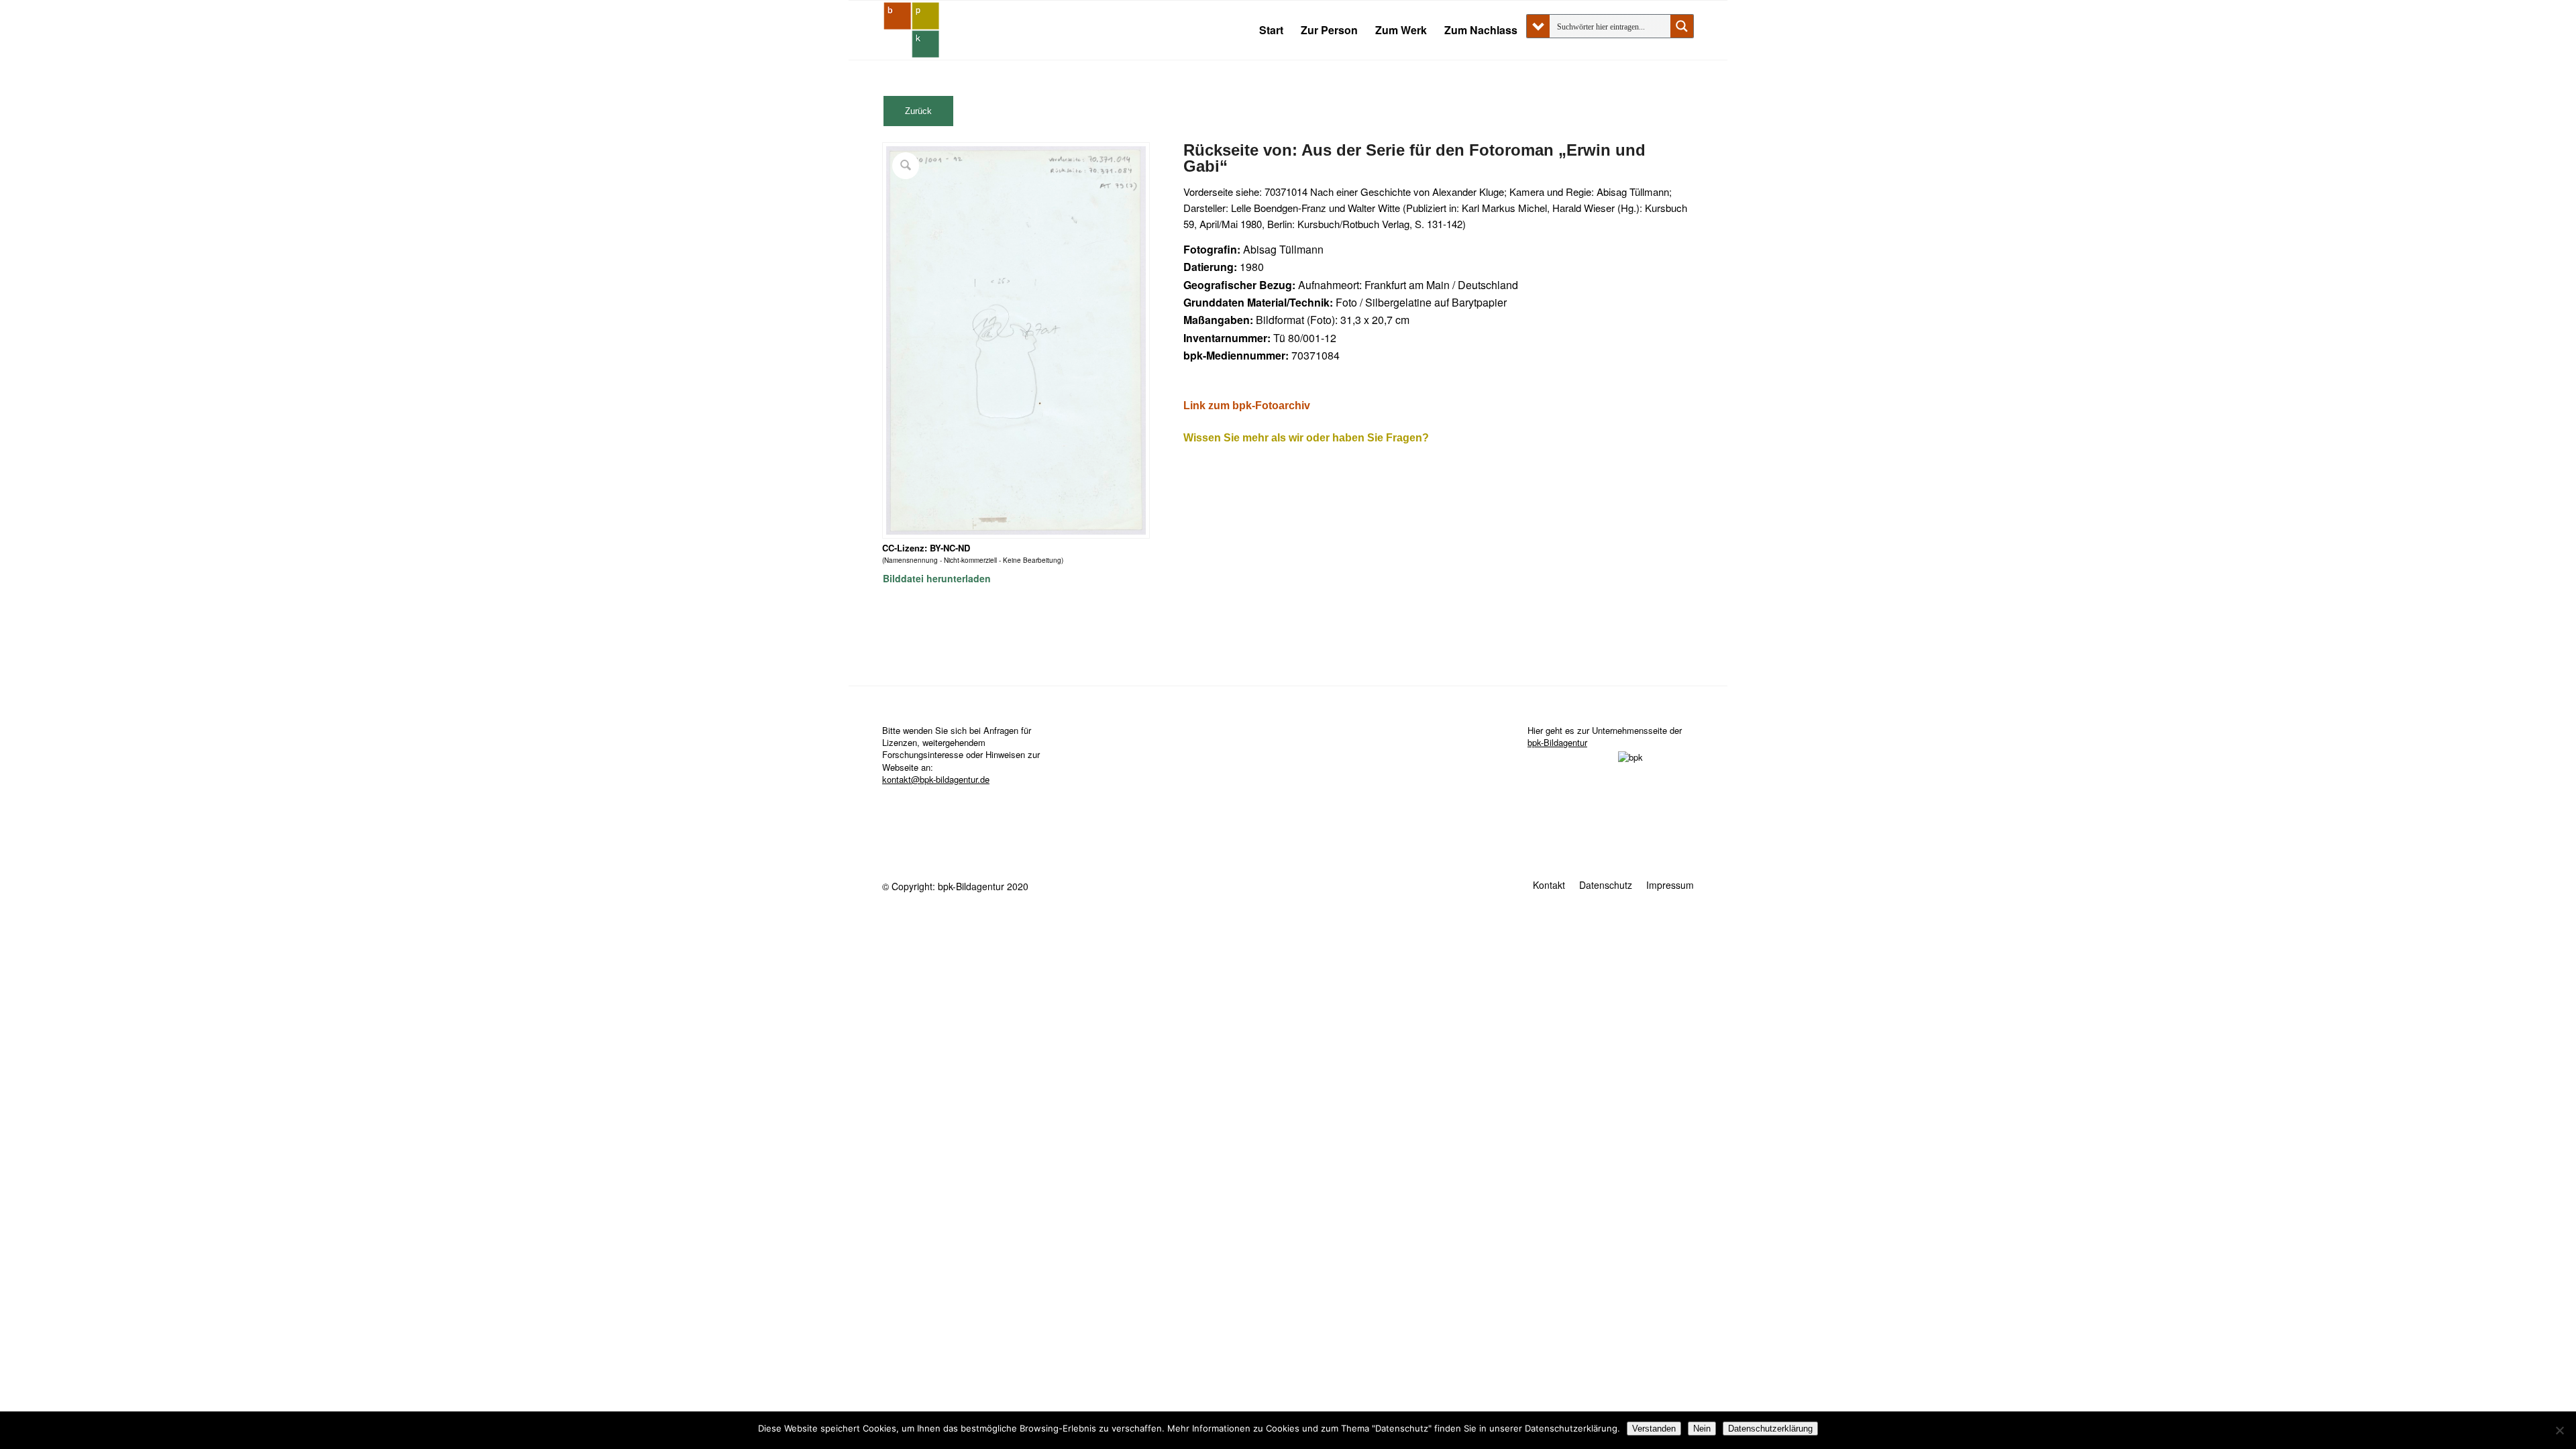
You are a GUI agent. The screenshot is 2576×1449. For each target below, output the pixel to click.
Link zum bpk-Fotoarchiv (1247, 406)
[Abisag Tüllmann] (912, 30)
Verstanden (1654, 1429)
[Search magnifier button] (1682, 26)
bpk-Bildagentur (1557, 742)
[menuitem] (1271, 30)
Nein (1702, 1429)
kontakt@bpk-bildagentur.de (936, 779)
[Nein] (2559, 1430)
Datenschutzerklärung (1770, 1429)
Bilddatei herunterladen (937, 578)
